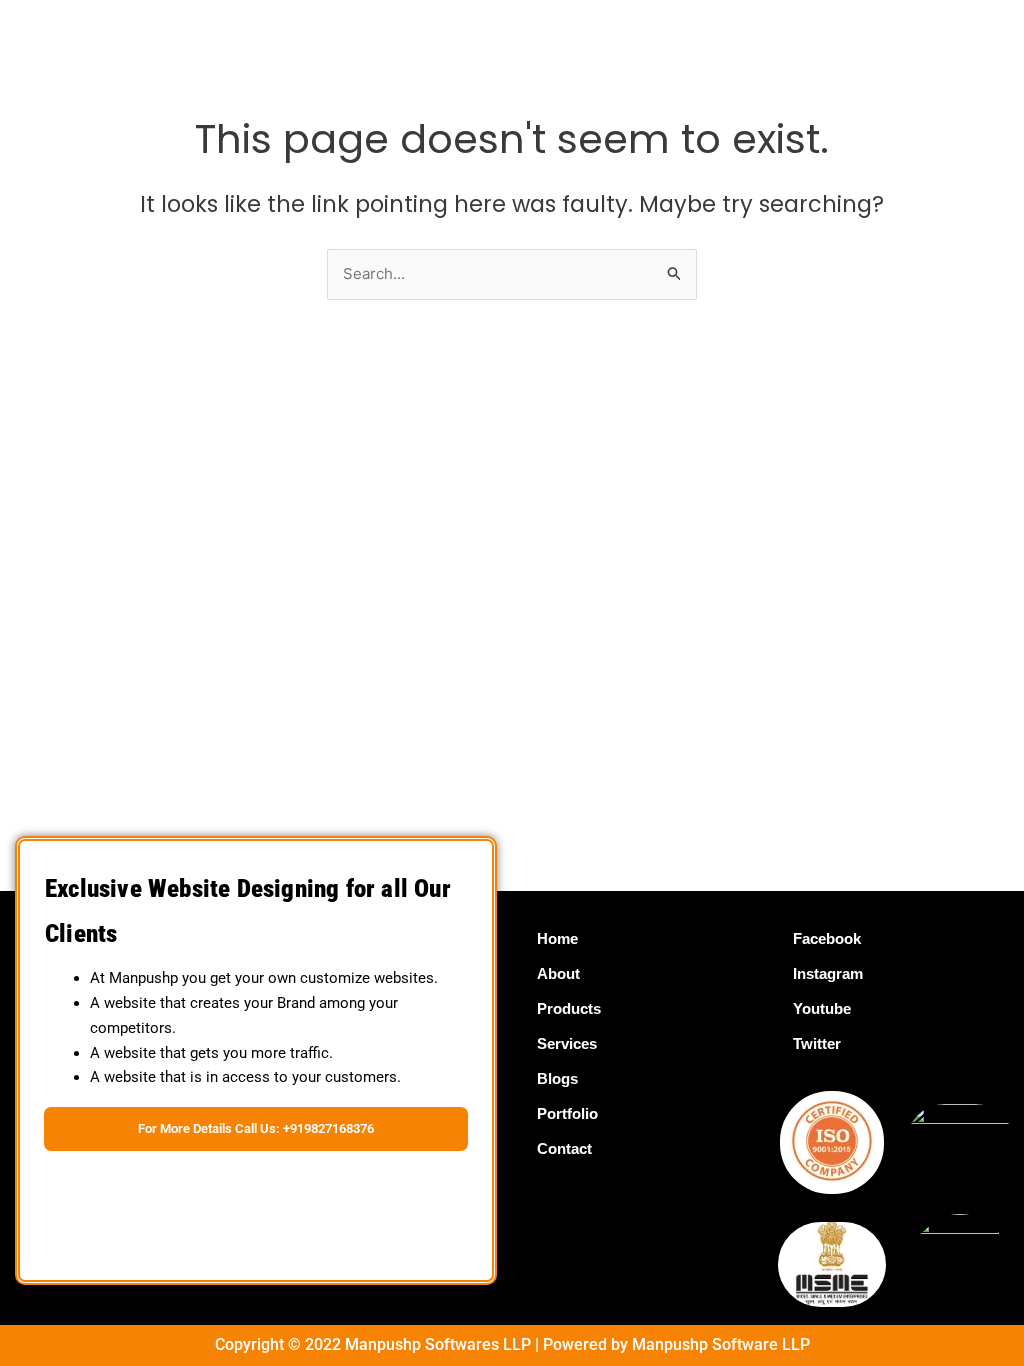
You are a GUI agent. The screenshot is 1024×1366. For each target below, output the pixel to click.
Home (557, 938)
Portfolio (567, 1113)
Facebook (827, 938)
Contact (564, 1148)
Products (569, 1008)
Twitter (817, 1043)
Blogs (557, 1078)
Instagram (828, 973)
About (558, 973)
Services (567, 1043)
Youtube (822, 1008)
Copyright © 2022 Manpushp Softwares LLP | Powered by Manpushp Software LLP (512, 1344)
